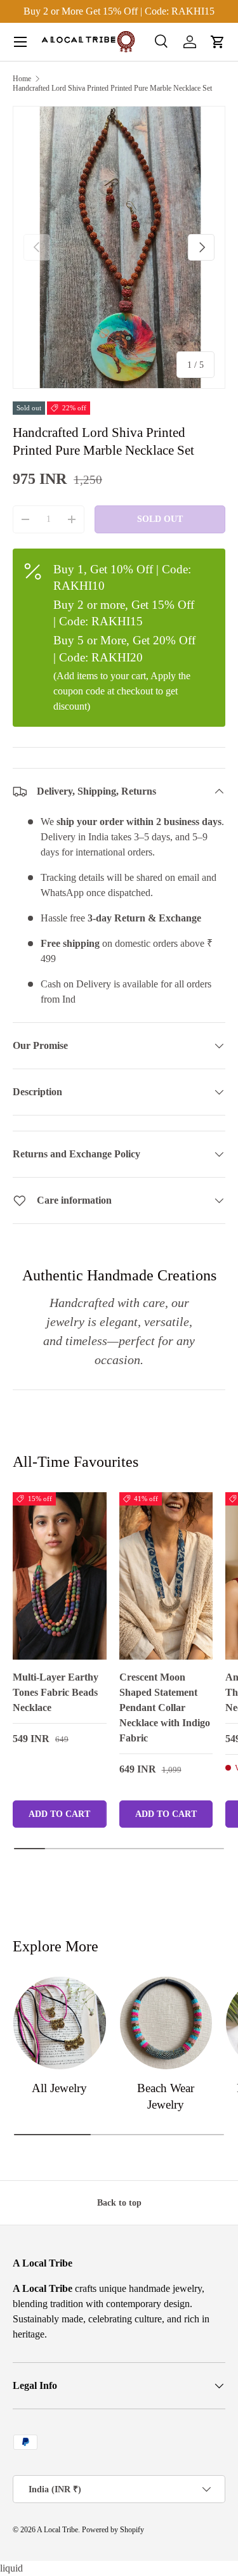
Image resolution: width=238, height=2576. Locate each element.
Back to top (119, 2202)
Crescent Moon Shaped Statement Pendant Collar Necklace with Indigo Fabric (165, 1708)
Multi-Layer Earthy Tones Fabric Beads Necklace (56, 1692)
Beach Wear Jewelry (166, 2096)
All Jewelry (59, 2088)
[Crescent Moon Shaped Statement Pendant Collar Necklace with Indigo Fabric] (166, 1576)
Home (22, 79)
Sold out (160, 519)
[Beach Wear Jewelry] (166, 2023)
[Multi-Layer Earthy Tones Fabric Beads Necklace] (60, 1576)
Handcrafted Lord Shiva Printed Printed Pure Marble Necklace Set (112, 88)
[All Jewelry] (60, 2023)
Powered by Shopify (113, 2530)
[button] (218, 42)
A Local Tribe (57, 2530)
